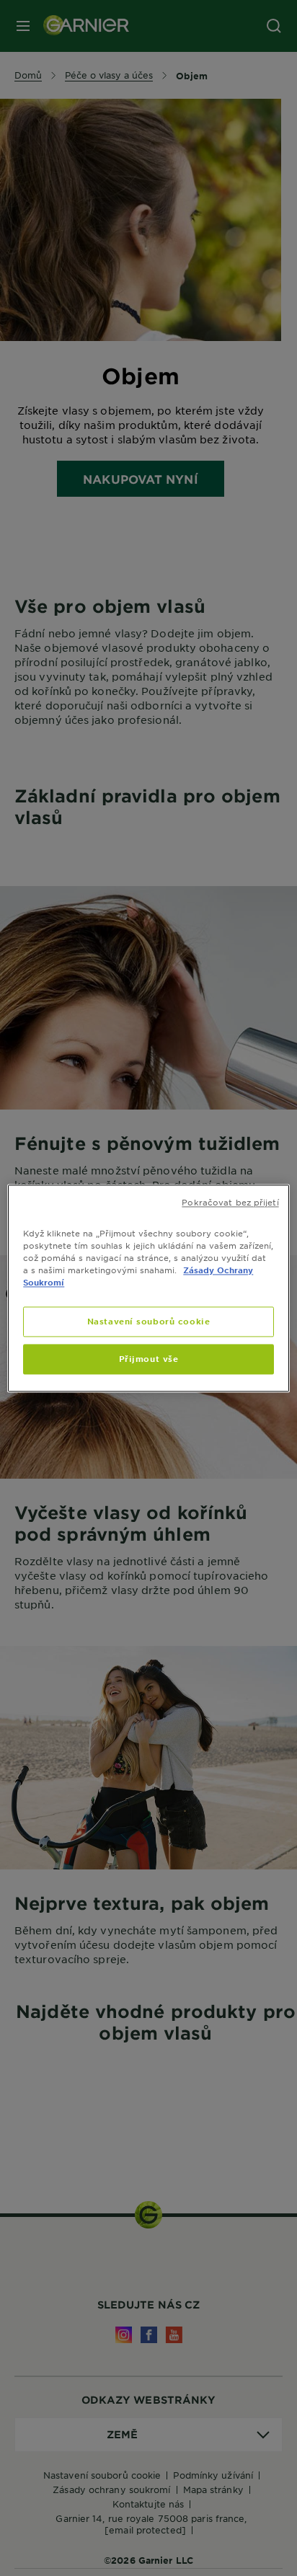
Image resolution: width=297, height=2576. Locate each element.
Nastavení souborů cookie (149, 1321)
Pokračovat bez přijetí (230, 1202)
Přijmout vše (149, 1358)
